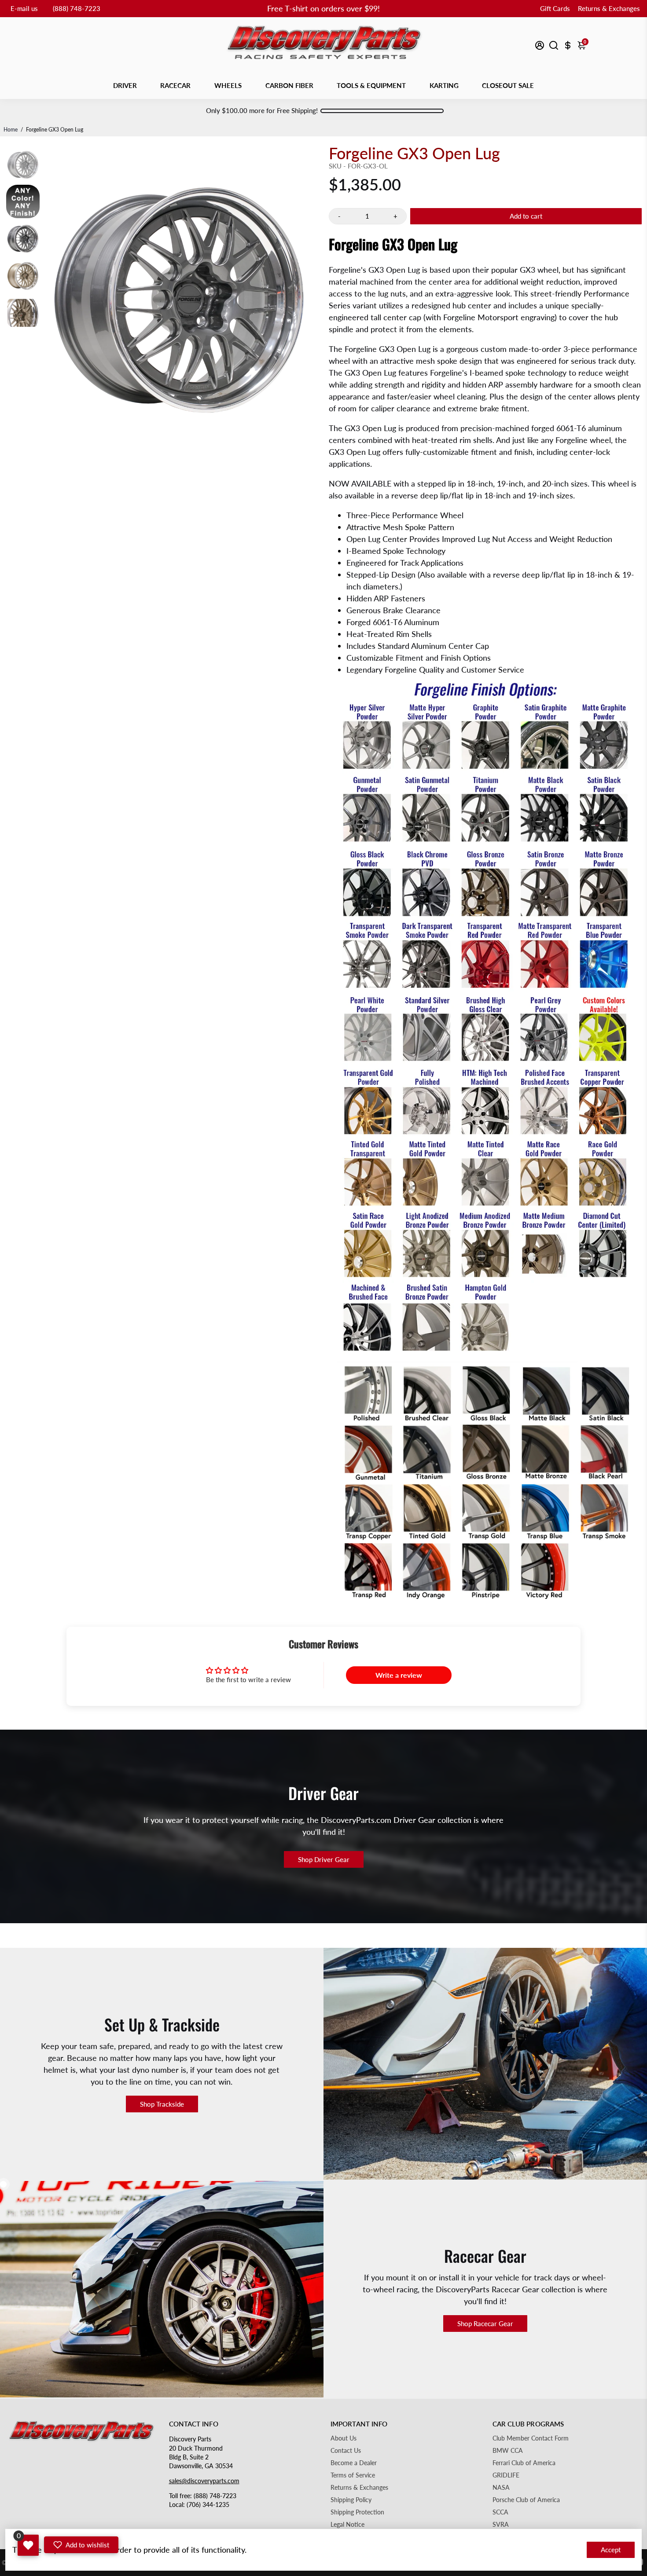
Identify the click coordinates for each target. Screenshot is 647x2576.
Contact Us (346, 2451)
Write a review (399, 1675)
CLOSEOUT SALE (508, 85)
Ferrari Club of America (524, 2463)
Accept (611, 2550)
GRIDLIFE (506, 2475)
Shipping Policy (351, 2500)
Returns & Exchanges (609, 8)
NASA (501, 2488)
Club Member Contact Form (531, 2438)
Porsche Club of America (526, 2500)
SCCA (500, 2512)
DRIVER (125, 85)
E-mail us (24, 8)
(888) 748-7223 (77, 8)
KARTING (444, 85)
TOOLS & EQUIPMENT (371, 85)
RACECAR (175, 85)
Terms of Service (353, 2475)
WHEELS (228, 85)
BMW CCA (508, 2451)
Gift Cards (555, 8)
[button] (81, 2545)
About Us (344, 2438)
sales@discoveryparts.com (204, 2481)
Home (11, 130)
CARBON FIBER (289, 85)
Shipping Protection (357, 2512)
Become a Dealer (354, 2463)
